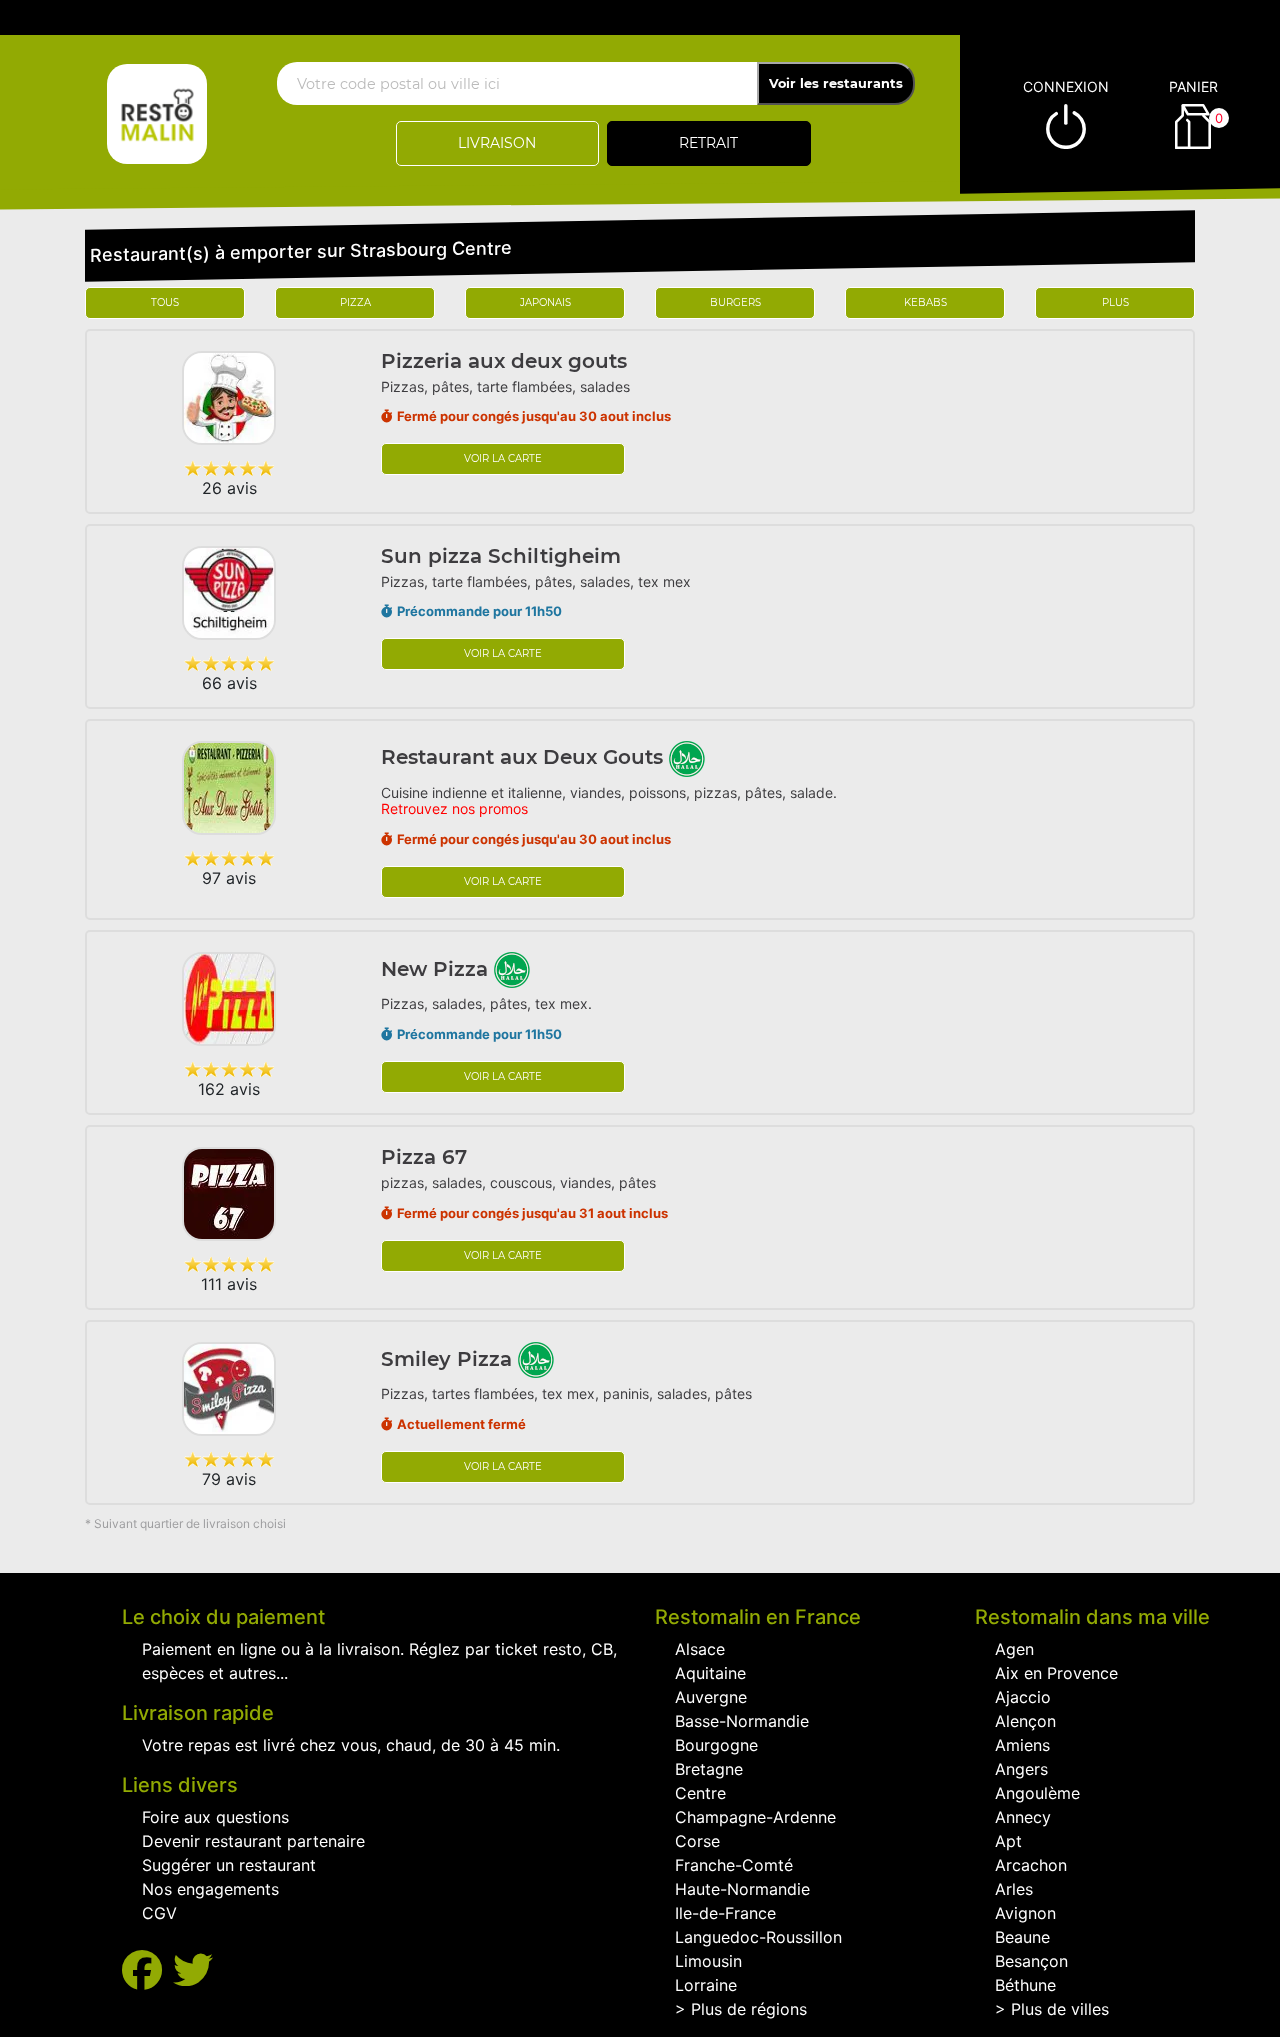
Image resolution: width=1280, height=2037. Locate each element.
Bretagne (709, 1769)
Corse (697, 1841)
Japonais (545, 302)
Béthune (1025, 1985)
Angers (1021, 1769)
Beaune (1022, 1937)
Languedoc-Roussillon (758, 1937)
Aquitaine (710, 1673)
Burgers (735, 302)
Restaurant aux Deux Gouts (525, 757)
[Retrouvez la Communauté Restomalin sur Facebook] (147, 1970)
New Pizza (437, 969)
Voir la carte (503, 458)
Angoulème (1037, 1793)
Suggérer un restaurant (229, 1865)
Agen (1014, 1649)
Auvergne (711, 1697)
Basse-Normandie (742, 1721)
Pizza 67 (424, 1157)
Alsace (700, 1649)
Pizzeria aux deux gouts (504, 361)
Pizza (355, 302)
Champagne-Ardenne (755, 1817)
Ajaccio (1023, 1697)
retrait (708, 143)
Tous (165, 302)
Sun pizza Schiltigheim (501, 556)
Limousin (708, 1961)
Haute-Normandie (742, 1889)
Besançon (1031, 1961)
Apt (1008, 1841)
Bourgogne (716, 1745)
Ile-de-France (725, 1913)
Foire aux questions (215, 1817)
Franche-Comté (734, 1865)
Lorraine (706, 1985)
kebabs (925, 302)
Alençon (1025, 1721)
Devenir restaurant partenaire (253, 1841)
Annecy (1023, 1817)
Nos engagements (210, 1889)
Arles (1014, 1889)
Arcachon (1031, 1865)
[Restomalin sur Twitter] (193, 1970)
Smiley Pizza (449, 1359)
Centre (700, 1793)
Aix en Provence (1056, 1673)
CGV (159, 1913)
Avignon (1025, 1913)
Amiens (1022, 1745)
